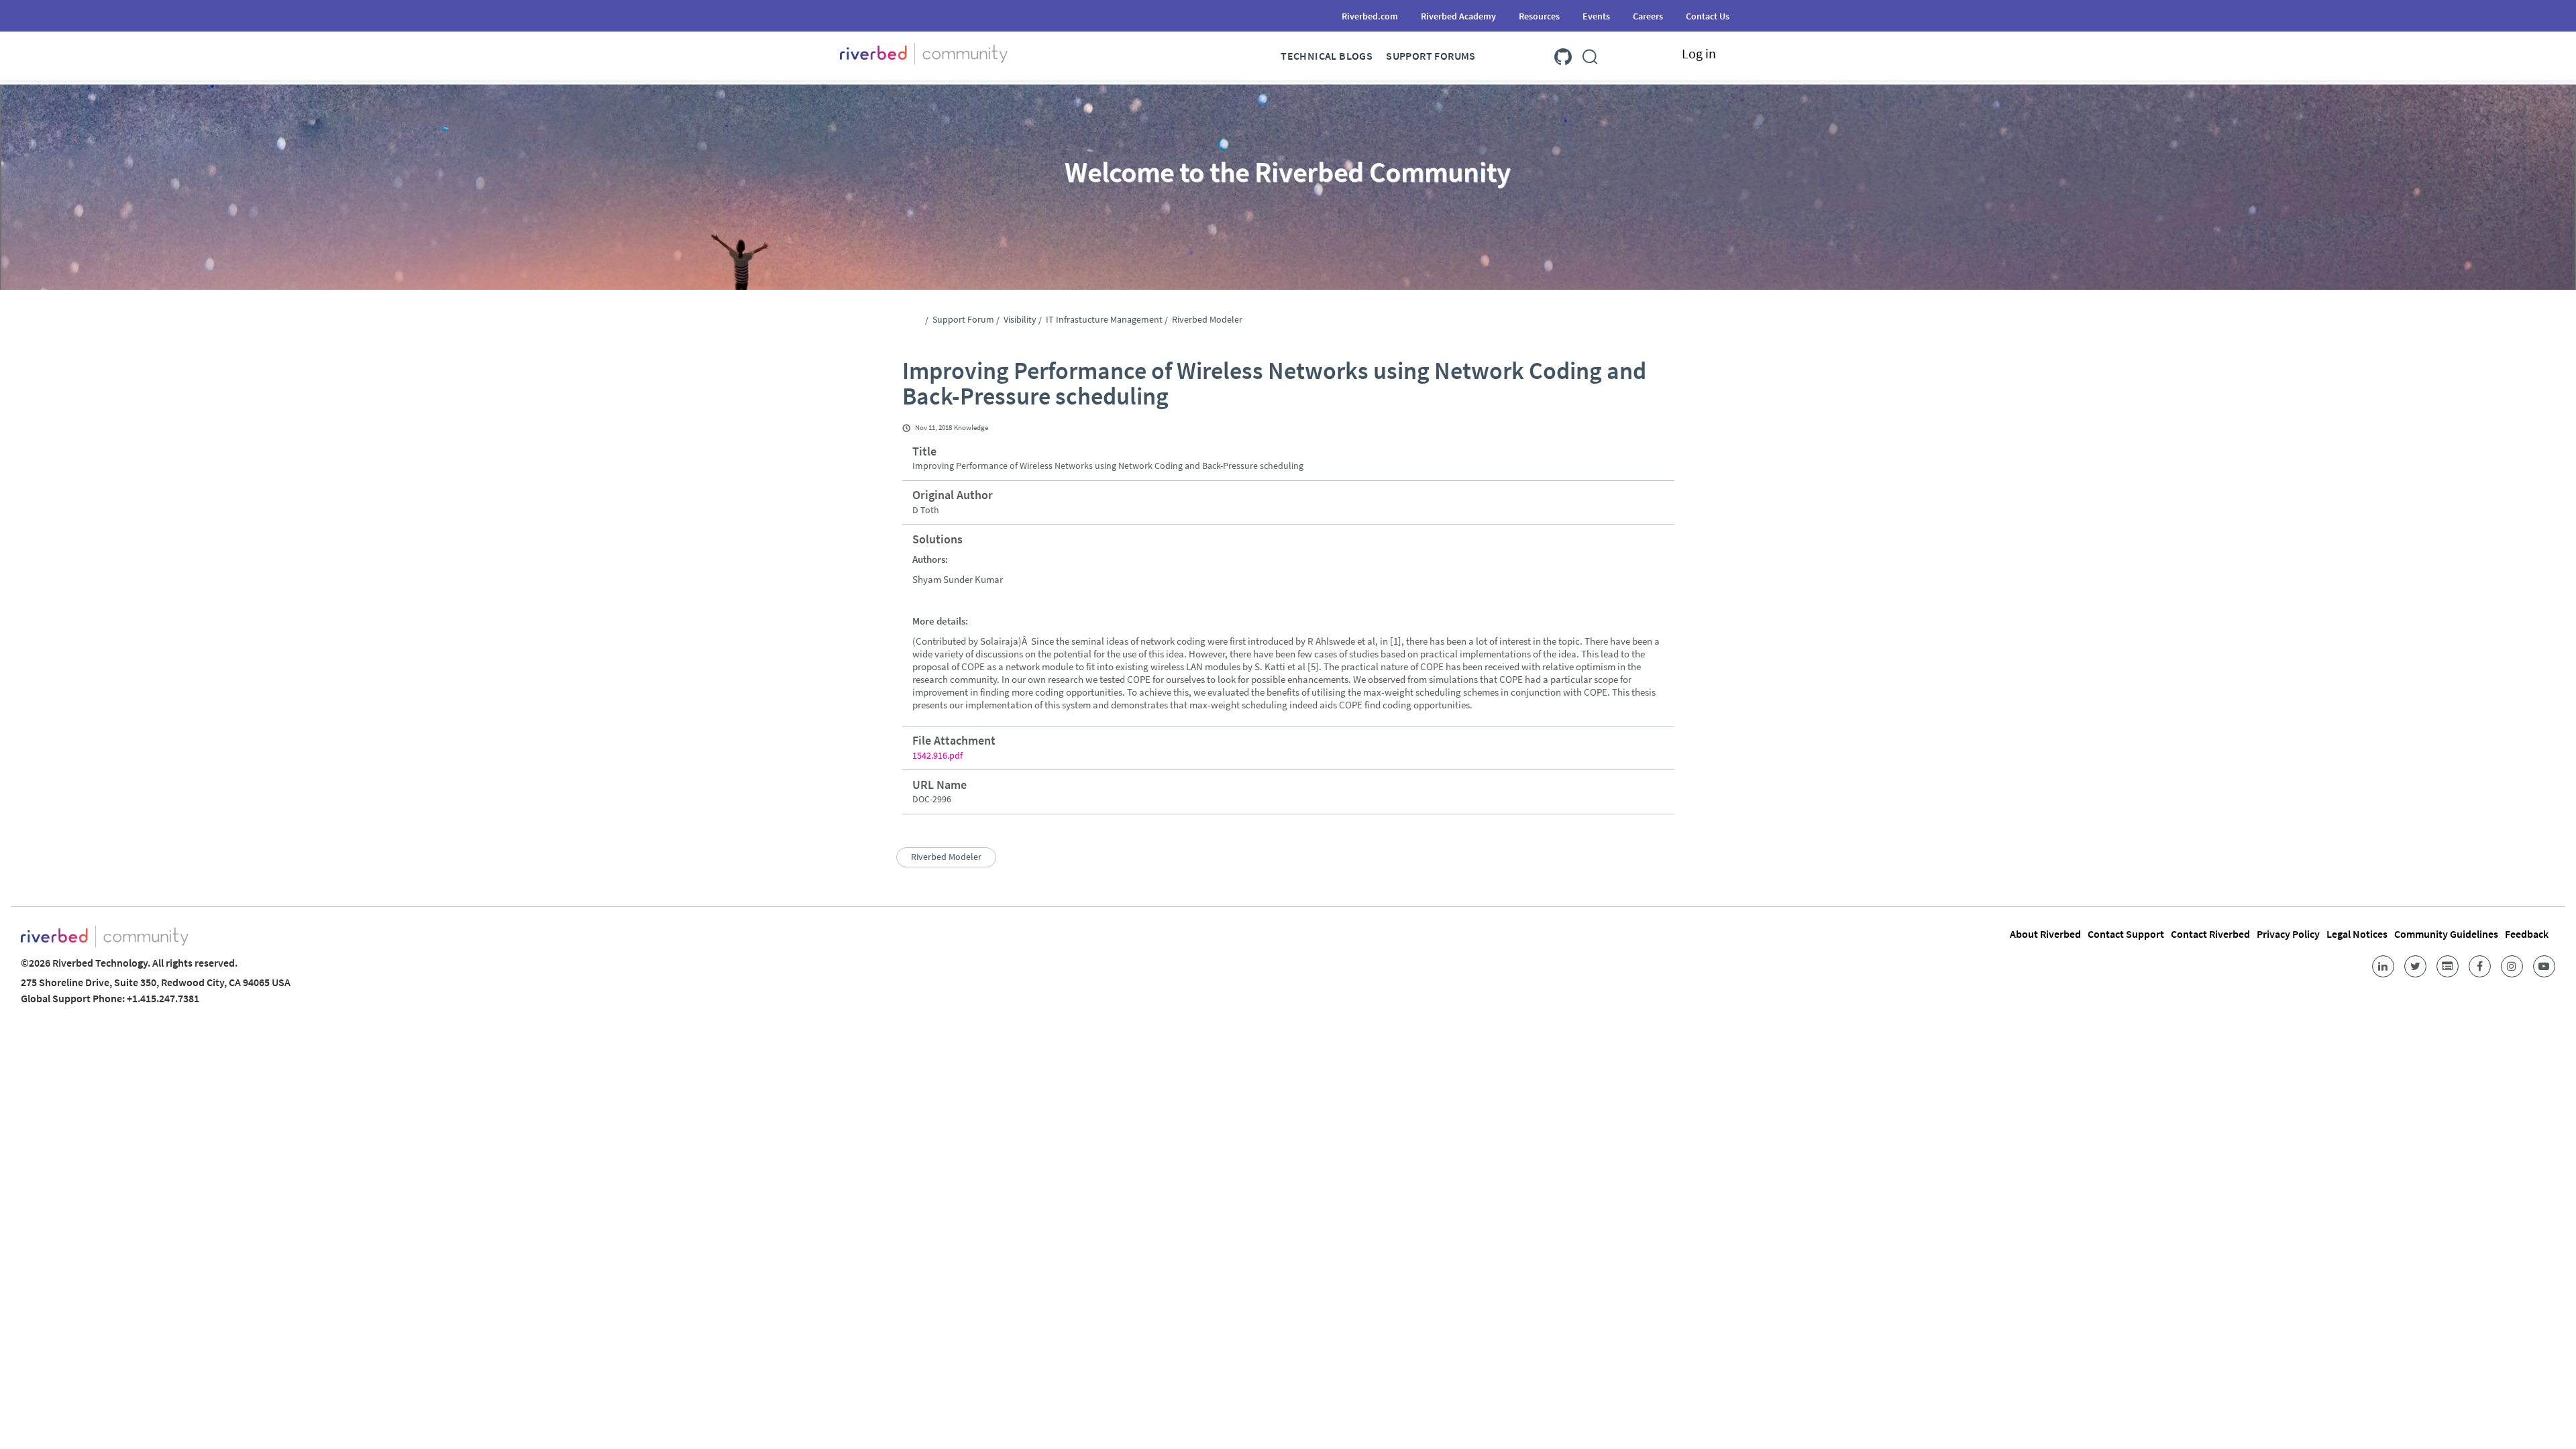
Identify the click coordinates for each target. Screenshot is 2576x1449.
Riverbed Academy (1458, 16)
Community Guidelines (2446, 934)
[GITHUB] (1563, 54)
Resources (1539, 16)
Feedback (2527, 934)
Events (1596, 16)
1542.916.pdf (937, 755)
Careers (1648, 16)
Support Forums (1431, 56)
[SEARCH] (1590, 54)
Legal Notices (2357, 934)
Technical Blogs (1327, 56)
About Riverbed (2045, 934)
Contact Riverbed (2210, 934)
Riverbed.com (1370, 16)
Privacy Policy (2288, 934)
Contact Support (2126, 934)
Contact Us (1708, 16)
